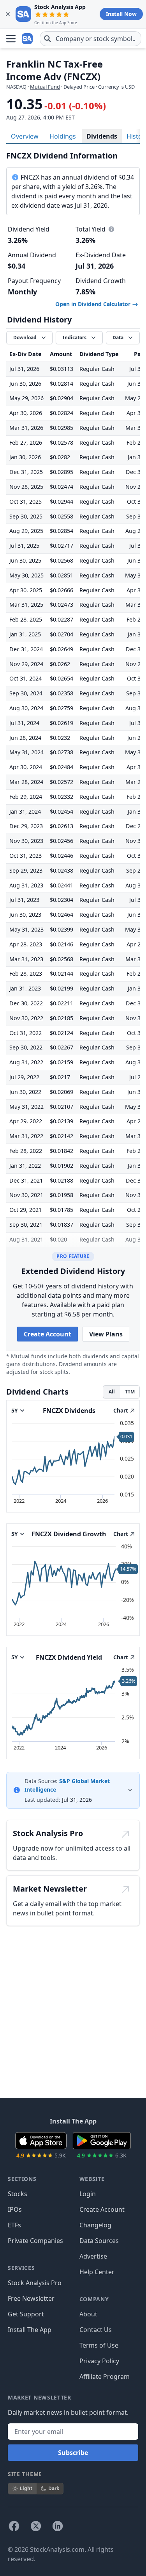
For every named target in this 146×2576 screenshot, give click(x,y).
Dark (54, 2488)
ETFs (14, 2225)
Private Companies (35, 2241)
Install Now (121, 14)
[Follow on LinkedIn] (58, 2526)
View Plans (106, 1334)
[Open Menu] (11, 39)
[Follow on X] (36, 2526)
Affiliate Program (105, 2376)
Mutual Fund (45, 87)
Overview (25, 136)
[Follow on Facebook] (14, 2526)
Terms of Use (99, 2345)
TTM (130, 1392)
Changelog (95, 2225)
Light (26, 2488)
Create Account (47, 1334)
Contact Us (96, 2330)
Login (88, 2194)
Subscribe (73, 2453)
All (112, 1392)
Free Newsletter (31, 2298)
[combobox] (91, 39)
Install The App (30, 2330)
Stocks (18, 2194)
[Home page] (28, 39)
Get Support (26, 2314)
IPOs (15, 2209)
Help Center (97, 2272)
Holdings (63, 136)
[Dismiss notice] (8, 14)
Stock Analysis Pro (35, 2283)
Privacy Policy (99, 2361)
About (88, 2314)
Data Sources (99, 2241)
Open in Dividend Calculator (94, 304)
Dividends (102, 136)
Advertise (93, 2256)
